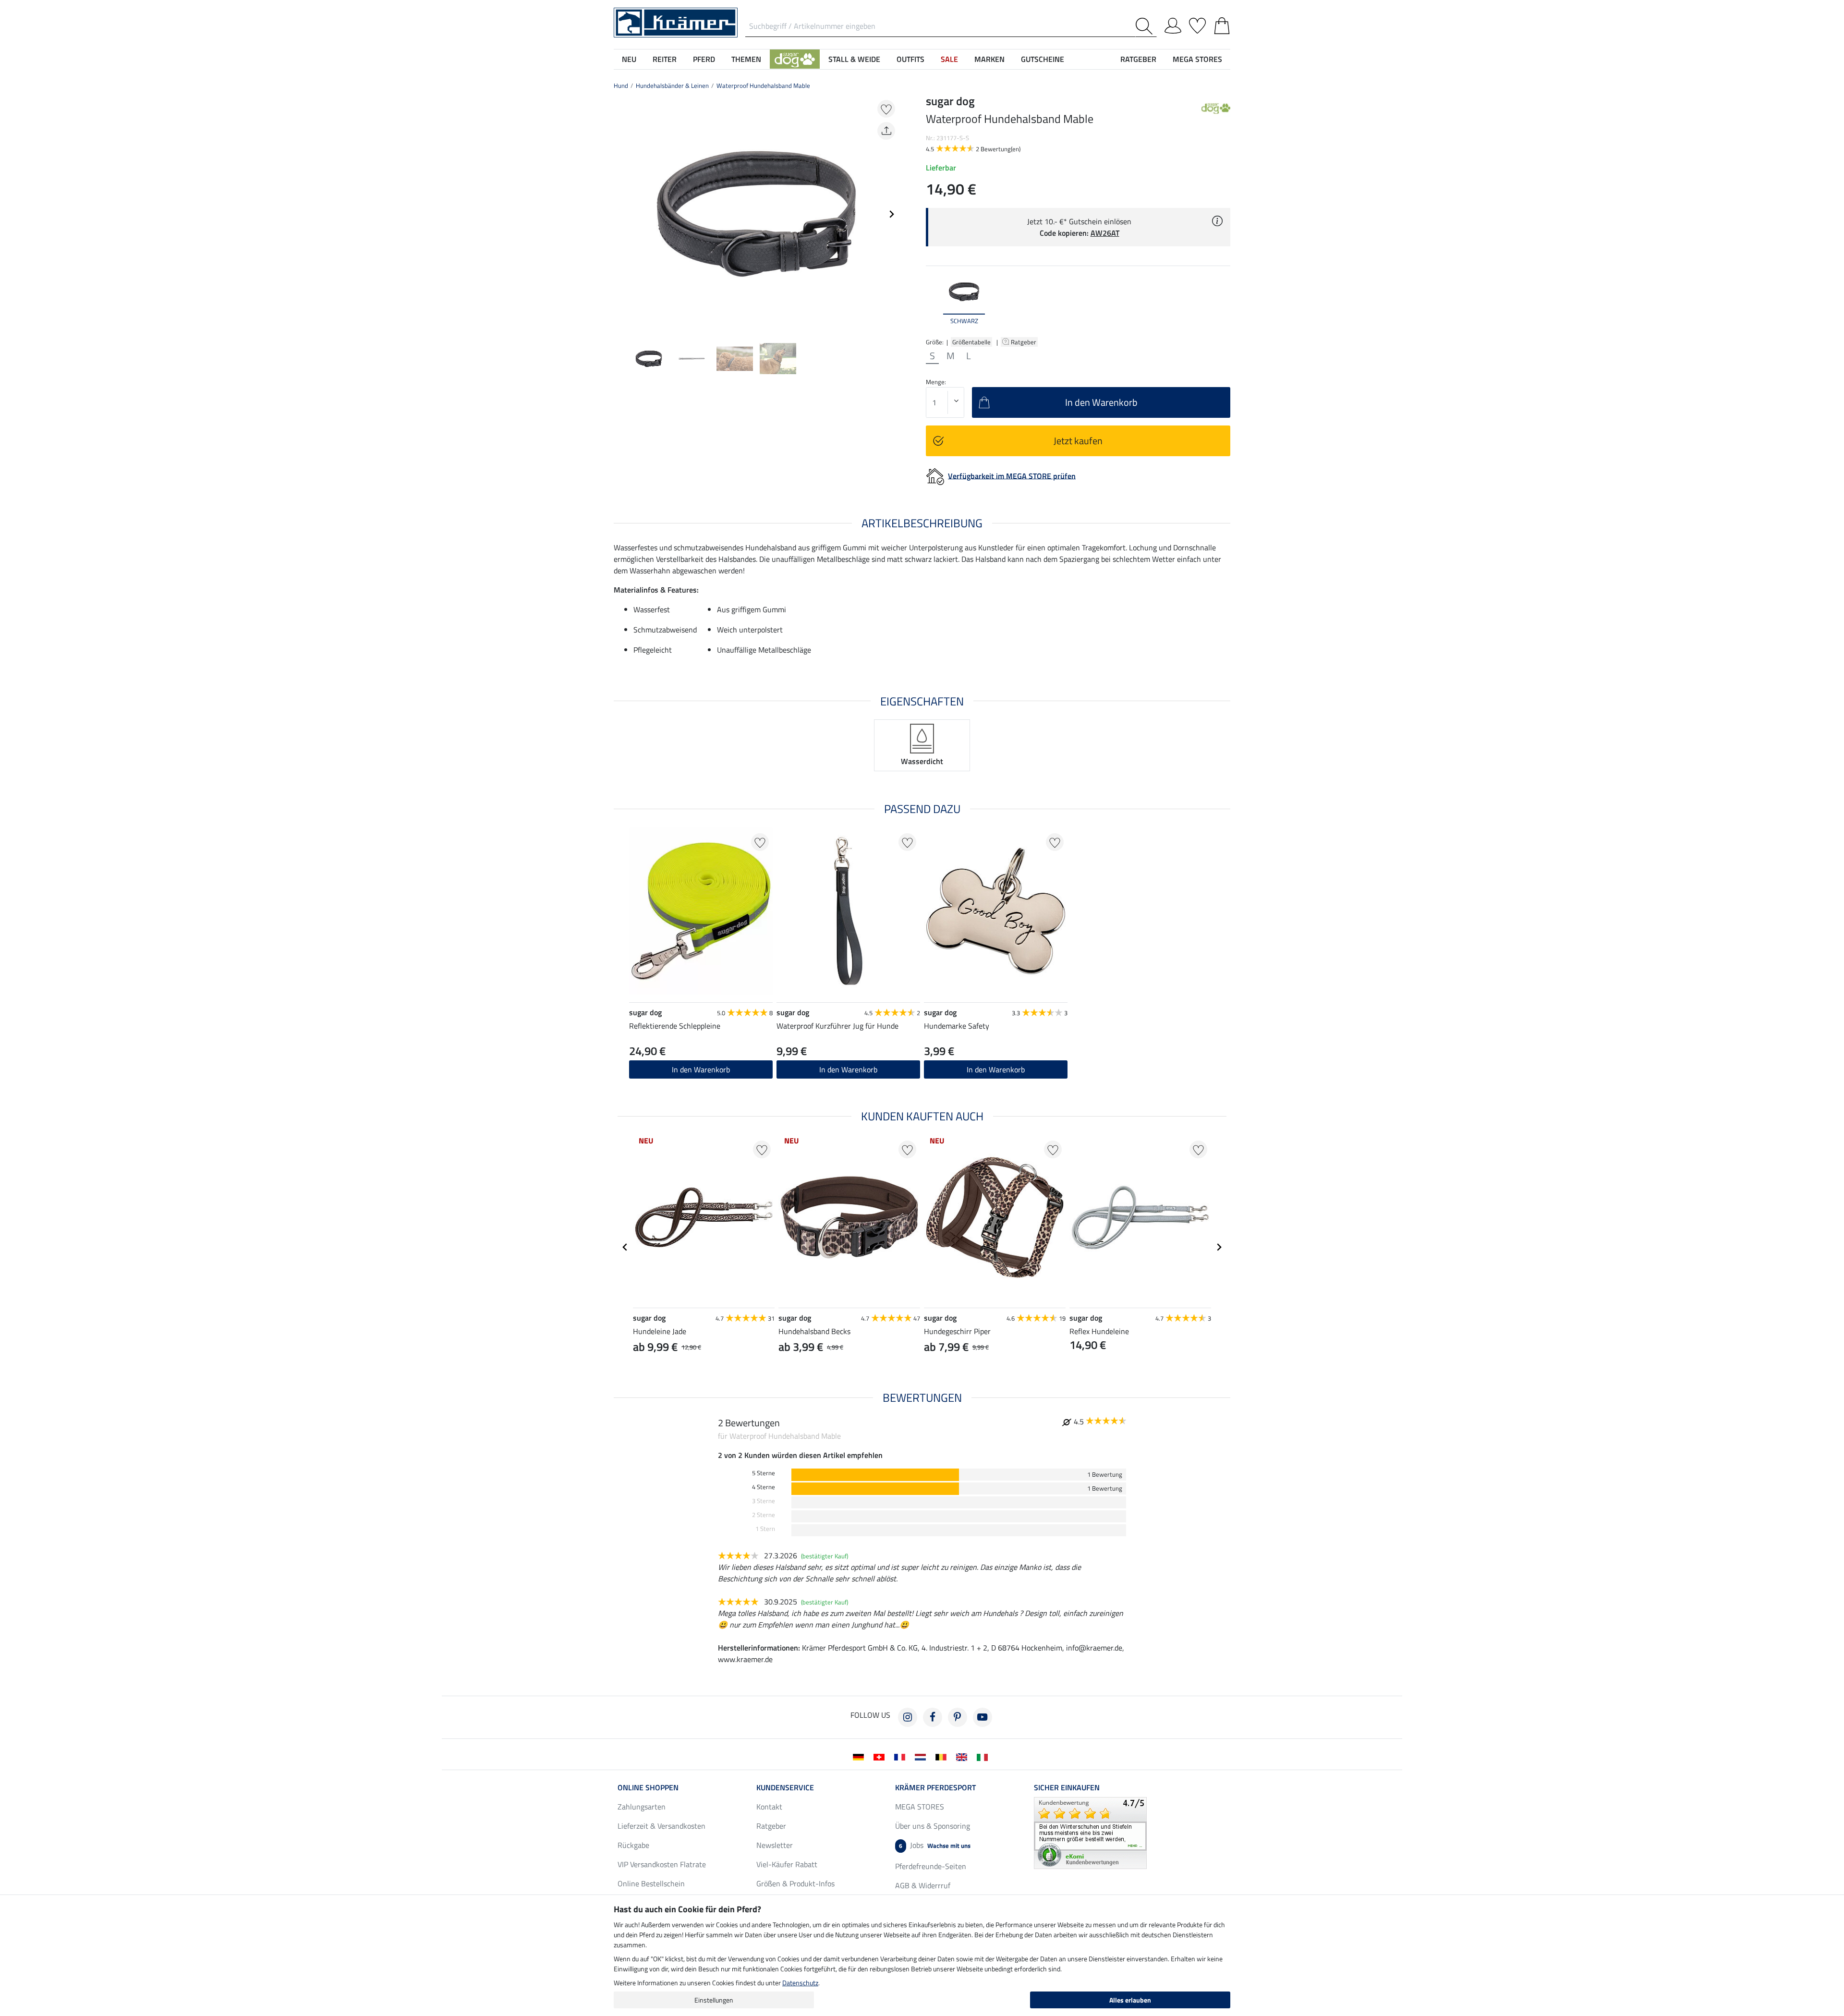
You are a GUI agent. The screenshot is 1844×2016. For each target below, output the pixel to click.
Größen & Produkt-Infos (795, 1883)
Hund (621, 85)
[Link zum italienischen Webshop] (984, 1756)
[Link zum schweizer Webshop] (881, 1756)
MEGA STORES (1197, 59)
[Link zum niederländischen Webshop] (922, 1756)
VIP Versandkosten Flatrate (662, 1864)
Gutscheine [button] (1043, 59)
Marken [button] (989, 59)
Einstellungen (714, 2000)
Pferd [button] (704, 59)
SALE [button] (949, 59)
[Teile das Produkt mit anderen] (886, 131)
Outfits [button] (910, 59)
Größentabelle (971, 342)
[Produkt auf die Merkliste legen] (886, 109)
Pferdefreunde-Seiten (931, 1866)
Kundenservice (785, 1787)
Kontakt (769, 1807)
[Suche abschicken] (1146, 26)
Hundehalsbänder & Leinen (672, 85)
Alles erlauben (1130, 2000)
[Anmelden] (1173, 24)
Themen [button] (746, 59)
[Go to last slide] (625, 1247)
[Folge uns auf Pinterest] (958, 1717)
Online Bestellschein (651, 1883)
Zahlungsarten (642, 1807)
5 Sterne (764, 1473)
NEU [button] (629, 59)
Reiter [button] (665, 59)
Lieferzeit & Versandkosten (661, 1826)
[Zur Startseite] (676, 22)
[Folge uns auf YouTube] (983, 1717)
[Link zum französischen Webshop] (902, 1756)
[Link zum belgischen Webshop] (943, 1756)
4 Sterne (764, 1487)
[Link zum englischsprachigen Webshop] (964, 1756)
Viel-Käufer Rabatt (787, 1864)
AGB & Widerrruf (923, 1885)
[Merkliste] (1197, 24)
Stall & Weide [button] (854, 59)
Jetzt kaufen (1078, 441)
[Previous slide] (621, 214)
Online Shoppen (648, 1787)
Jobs (935, 1845)
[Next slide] (891, 214)
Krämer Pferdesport (935, 1787)
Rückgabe (633, 1845)
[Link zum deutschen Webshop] (860, 1756)
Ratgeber (1024, 342)
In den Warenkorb (848, 1069)
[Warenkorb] (1222, 24)
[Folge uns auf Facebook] (933, 1717)
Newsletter (775, 1845)
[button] (795, 59)
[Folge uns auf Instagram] (908, 1717)
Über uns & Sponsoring (933, 1826)
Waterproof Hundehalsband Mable (763, 85)
